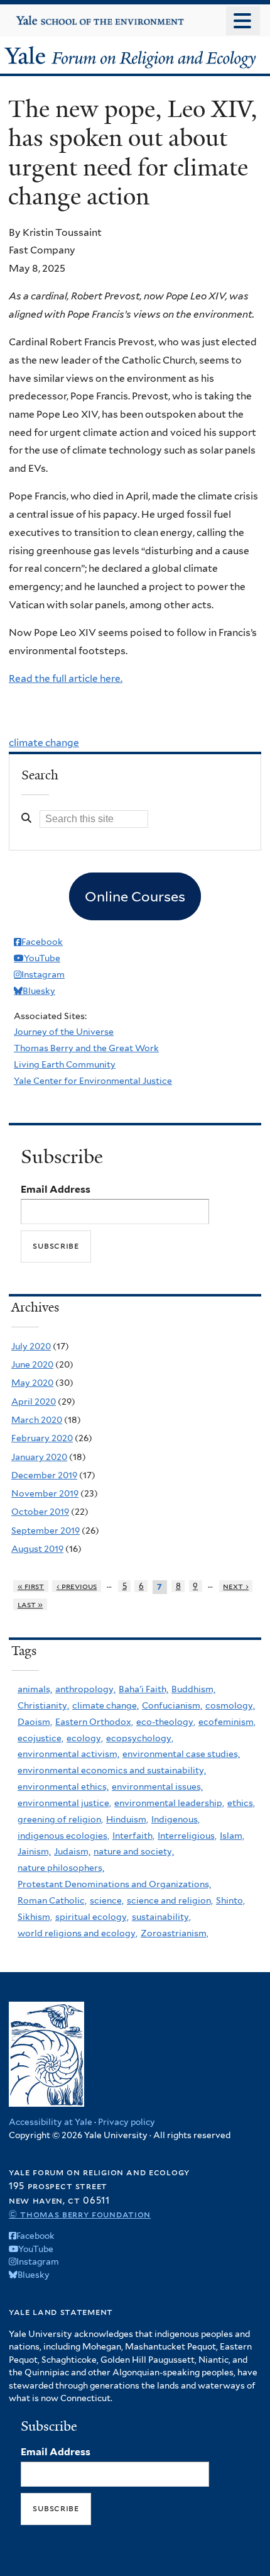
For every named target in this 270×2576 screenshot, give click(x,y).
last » (30, 1604)
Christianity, (43, 1705)
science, (107, 1900)
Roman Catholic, (52, 1900)
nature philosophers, (61, 1868)
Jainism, (34, 1851)
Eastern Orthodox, (94, 1722)
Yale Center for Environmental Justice (93, 1081)
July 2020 (31, 1346)
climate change (44, 743)
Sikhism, (35, 1917)
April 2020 (34, 1402)
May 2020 (32, 1383)
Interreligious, (187, 1836)
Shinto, (230, 1900)
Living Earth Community (65, 1064)
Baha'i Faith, (143, 1689)
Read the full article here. (66, 678)
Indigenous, (175, 1819)
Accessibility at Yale (51, 2122)
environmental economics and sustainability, (112, 1770)
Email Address (56, 1189)
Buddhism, (193, 1689)
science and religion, (170, 1900)
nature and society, (134, 1851)
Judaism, (72, 1851)
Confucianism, (172, 1705)
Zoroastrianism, (175, 1933)
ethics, (241, 1803)
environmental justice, (64, 1803)
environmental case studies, (181, 1754)
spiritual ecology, (92, 1917)
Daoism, (35, 1722)
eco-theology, (166, 1722)
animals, (35, 1689)
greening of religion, (60, 1819)
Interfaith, (133, 1836)
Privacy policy (127, 2122)
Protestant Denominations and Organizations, (114, 1884)
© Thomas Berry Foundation (80, 2214)
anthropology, (85, 1689)
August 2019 (37, 1549)
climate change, (105, 1705)
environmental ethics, (63, 1787)
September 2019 (46, 1531)
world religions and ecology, (78, 1933)
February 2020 (42, 1438)
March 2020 (37, 1420)
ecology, (85, 1738)
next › (236, 1586)
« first (31, 1586)
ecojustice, (40, 1738)
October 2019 (40, 1512)
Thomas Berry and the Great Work (86, 1048)
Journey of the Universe (64, 1032)
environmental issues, (157, 1787)
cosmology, (230, 1705)
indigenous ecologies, (63, 1836)
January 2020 (39, 1457)
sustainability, (161, 1917)
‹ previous (77, 1586)
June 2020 (32, 1364)
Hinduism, (127, 1819)
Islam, (232, 1836)
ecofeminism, (227, 1722)
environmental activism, (68, 1754)
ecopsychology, (140, 1738)
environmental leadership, (169, 1803)
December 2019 (44, 1475)
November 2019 (45, 1493)
